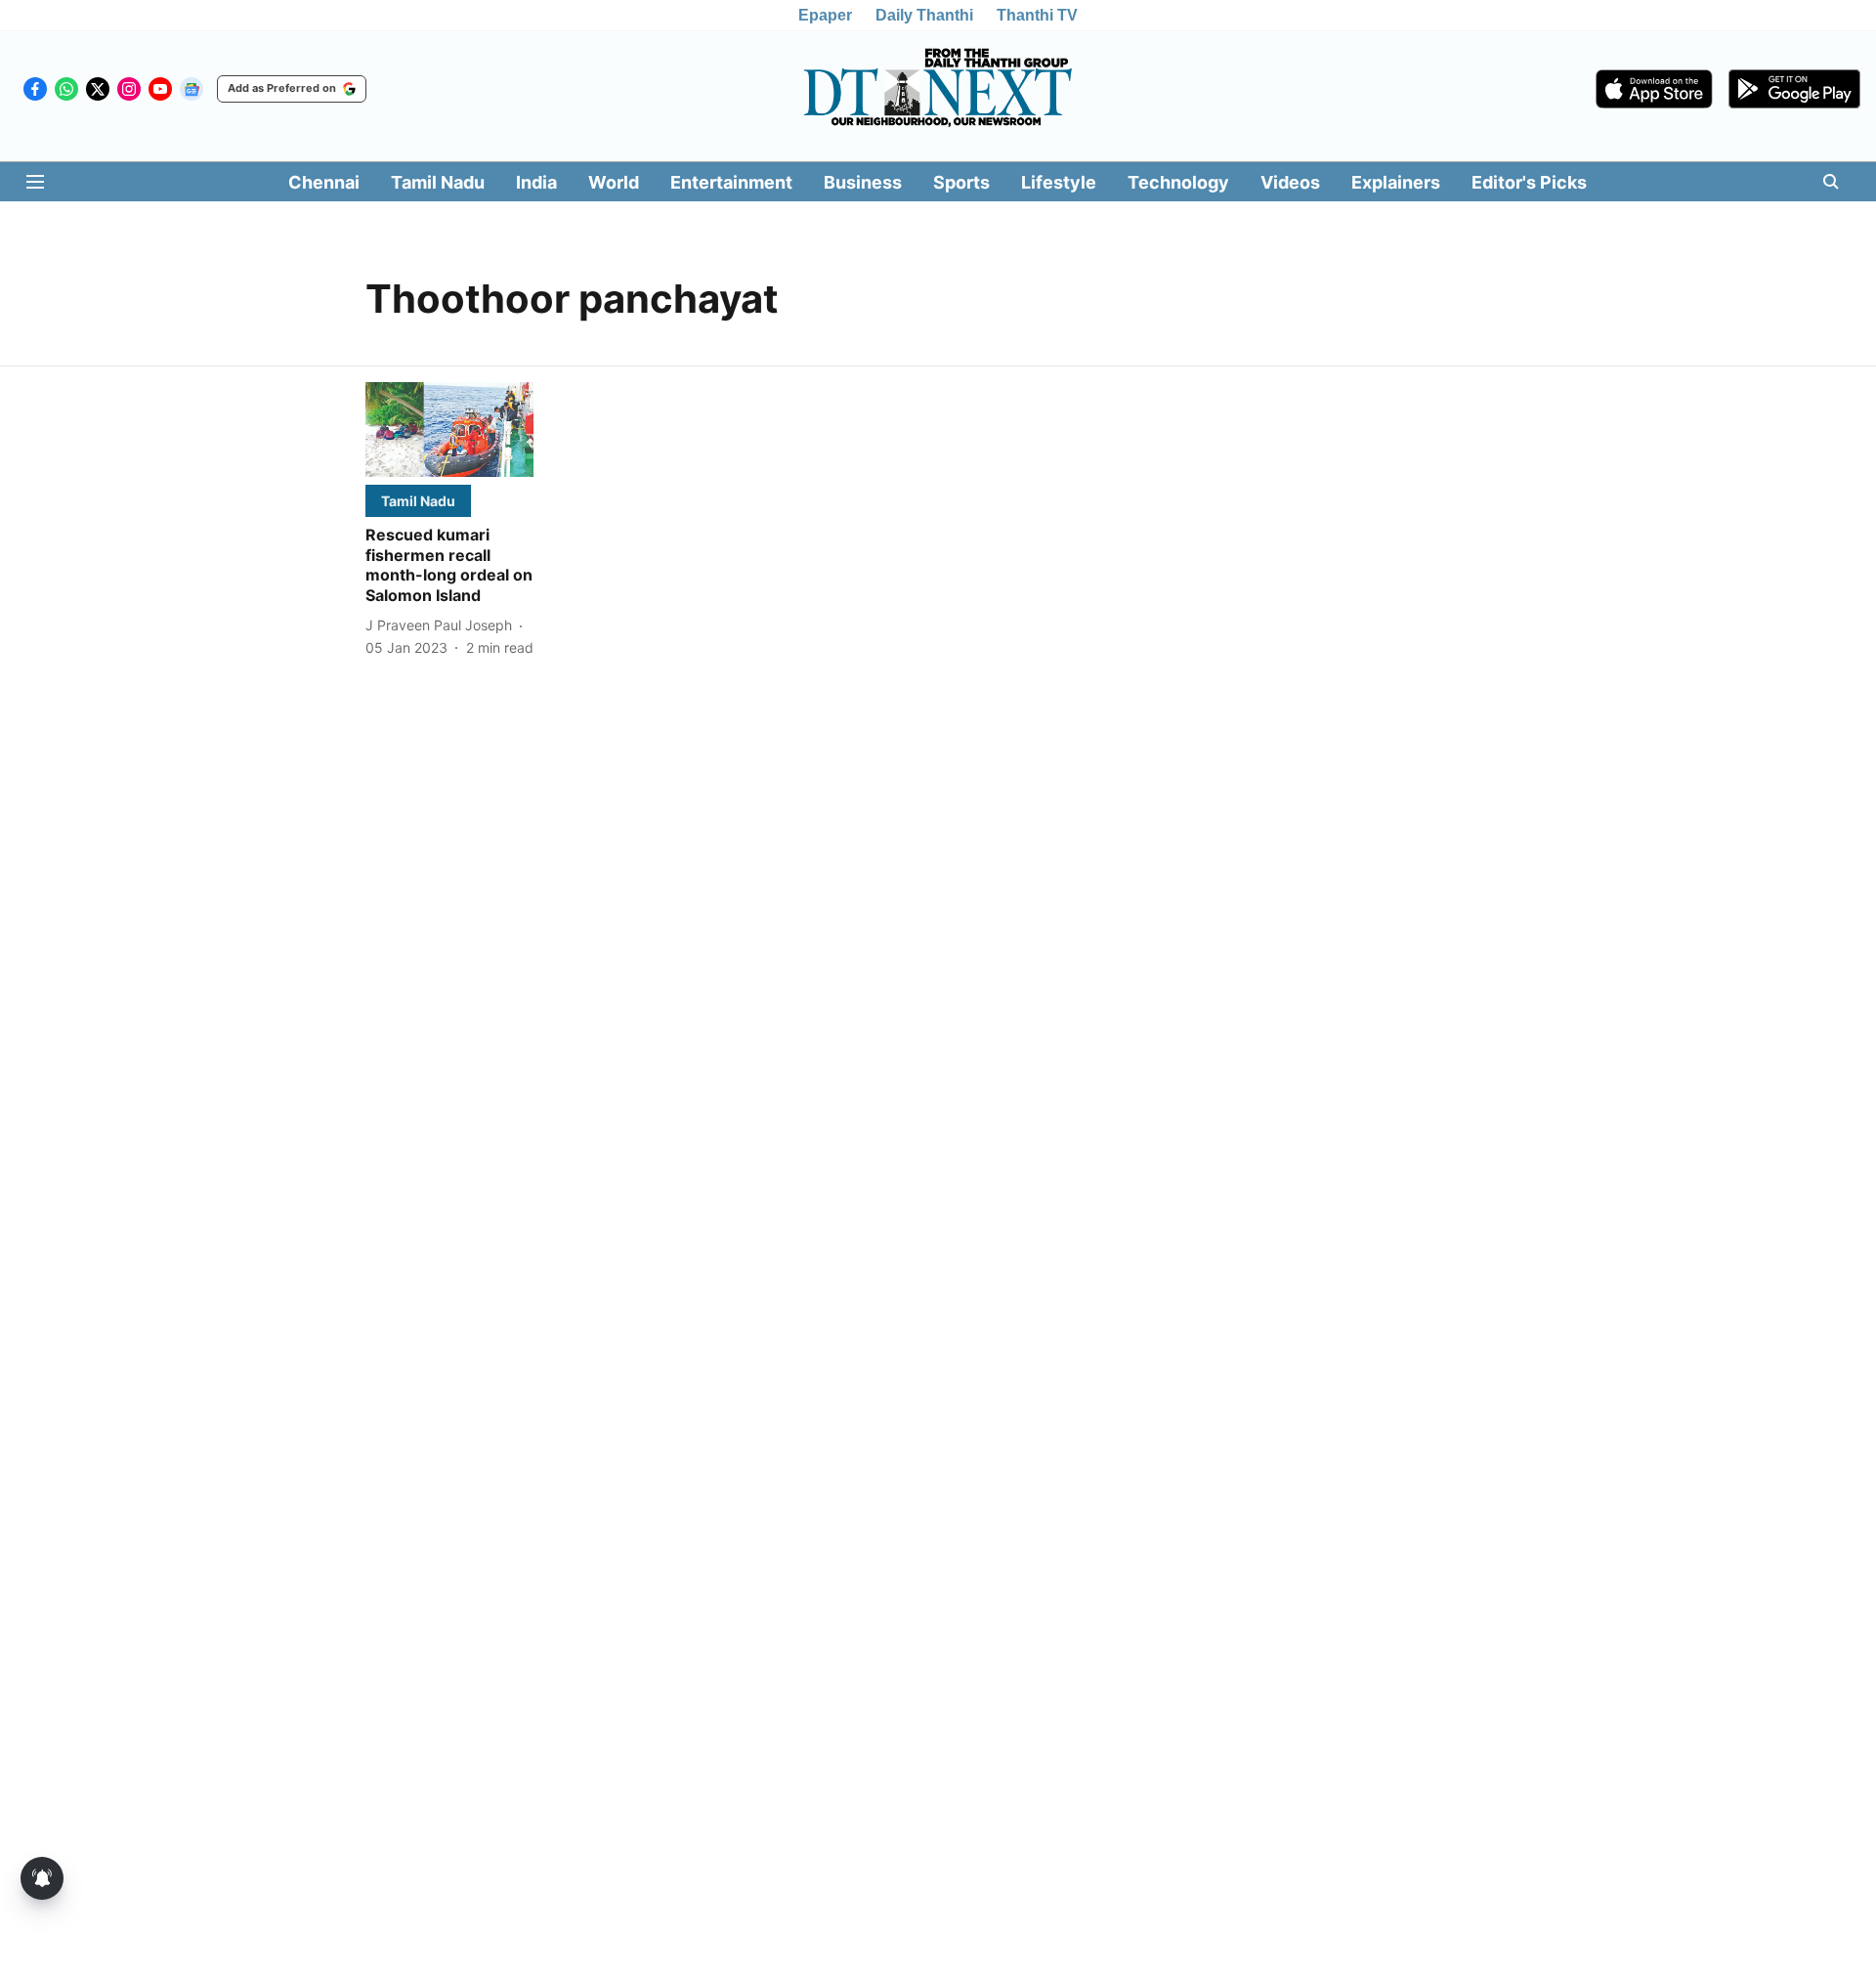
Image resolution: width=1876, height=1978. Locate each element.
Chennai (324, 182)
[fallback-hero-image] (449, 430)
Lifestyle (1059, 182)
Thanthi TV (1037, 15)
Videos (1290, 182)
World (614, 182)
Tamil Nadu (438, 182)
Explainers (1396, 182)
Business (863, 182)
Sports (961, 182)
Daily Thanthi (924, 15)
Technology (1178, 182)
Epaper (825, 15)
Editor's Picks (1529, 182)
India (536, 182)
